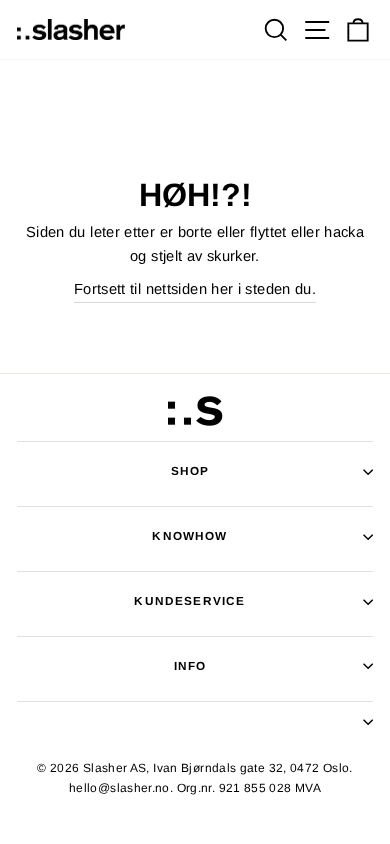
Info (190, 665)
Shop (190, 470)
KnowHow (189, 535)
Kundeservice (189, 600)
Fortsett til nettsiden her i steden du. (195, 289)
